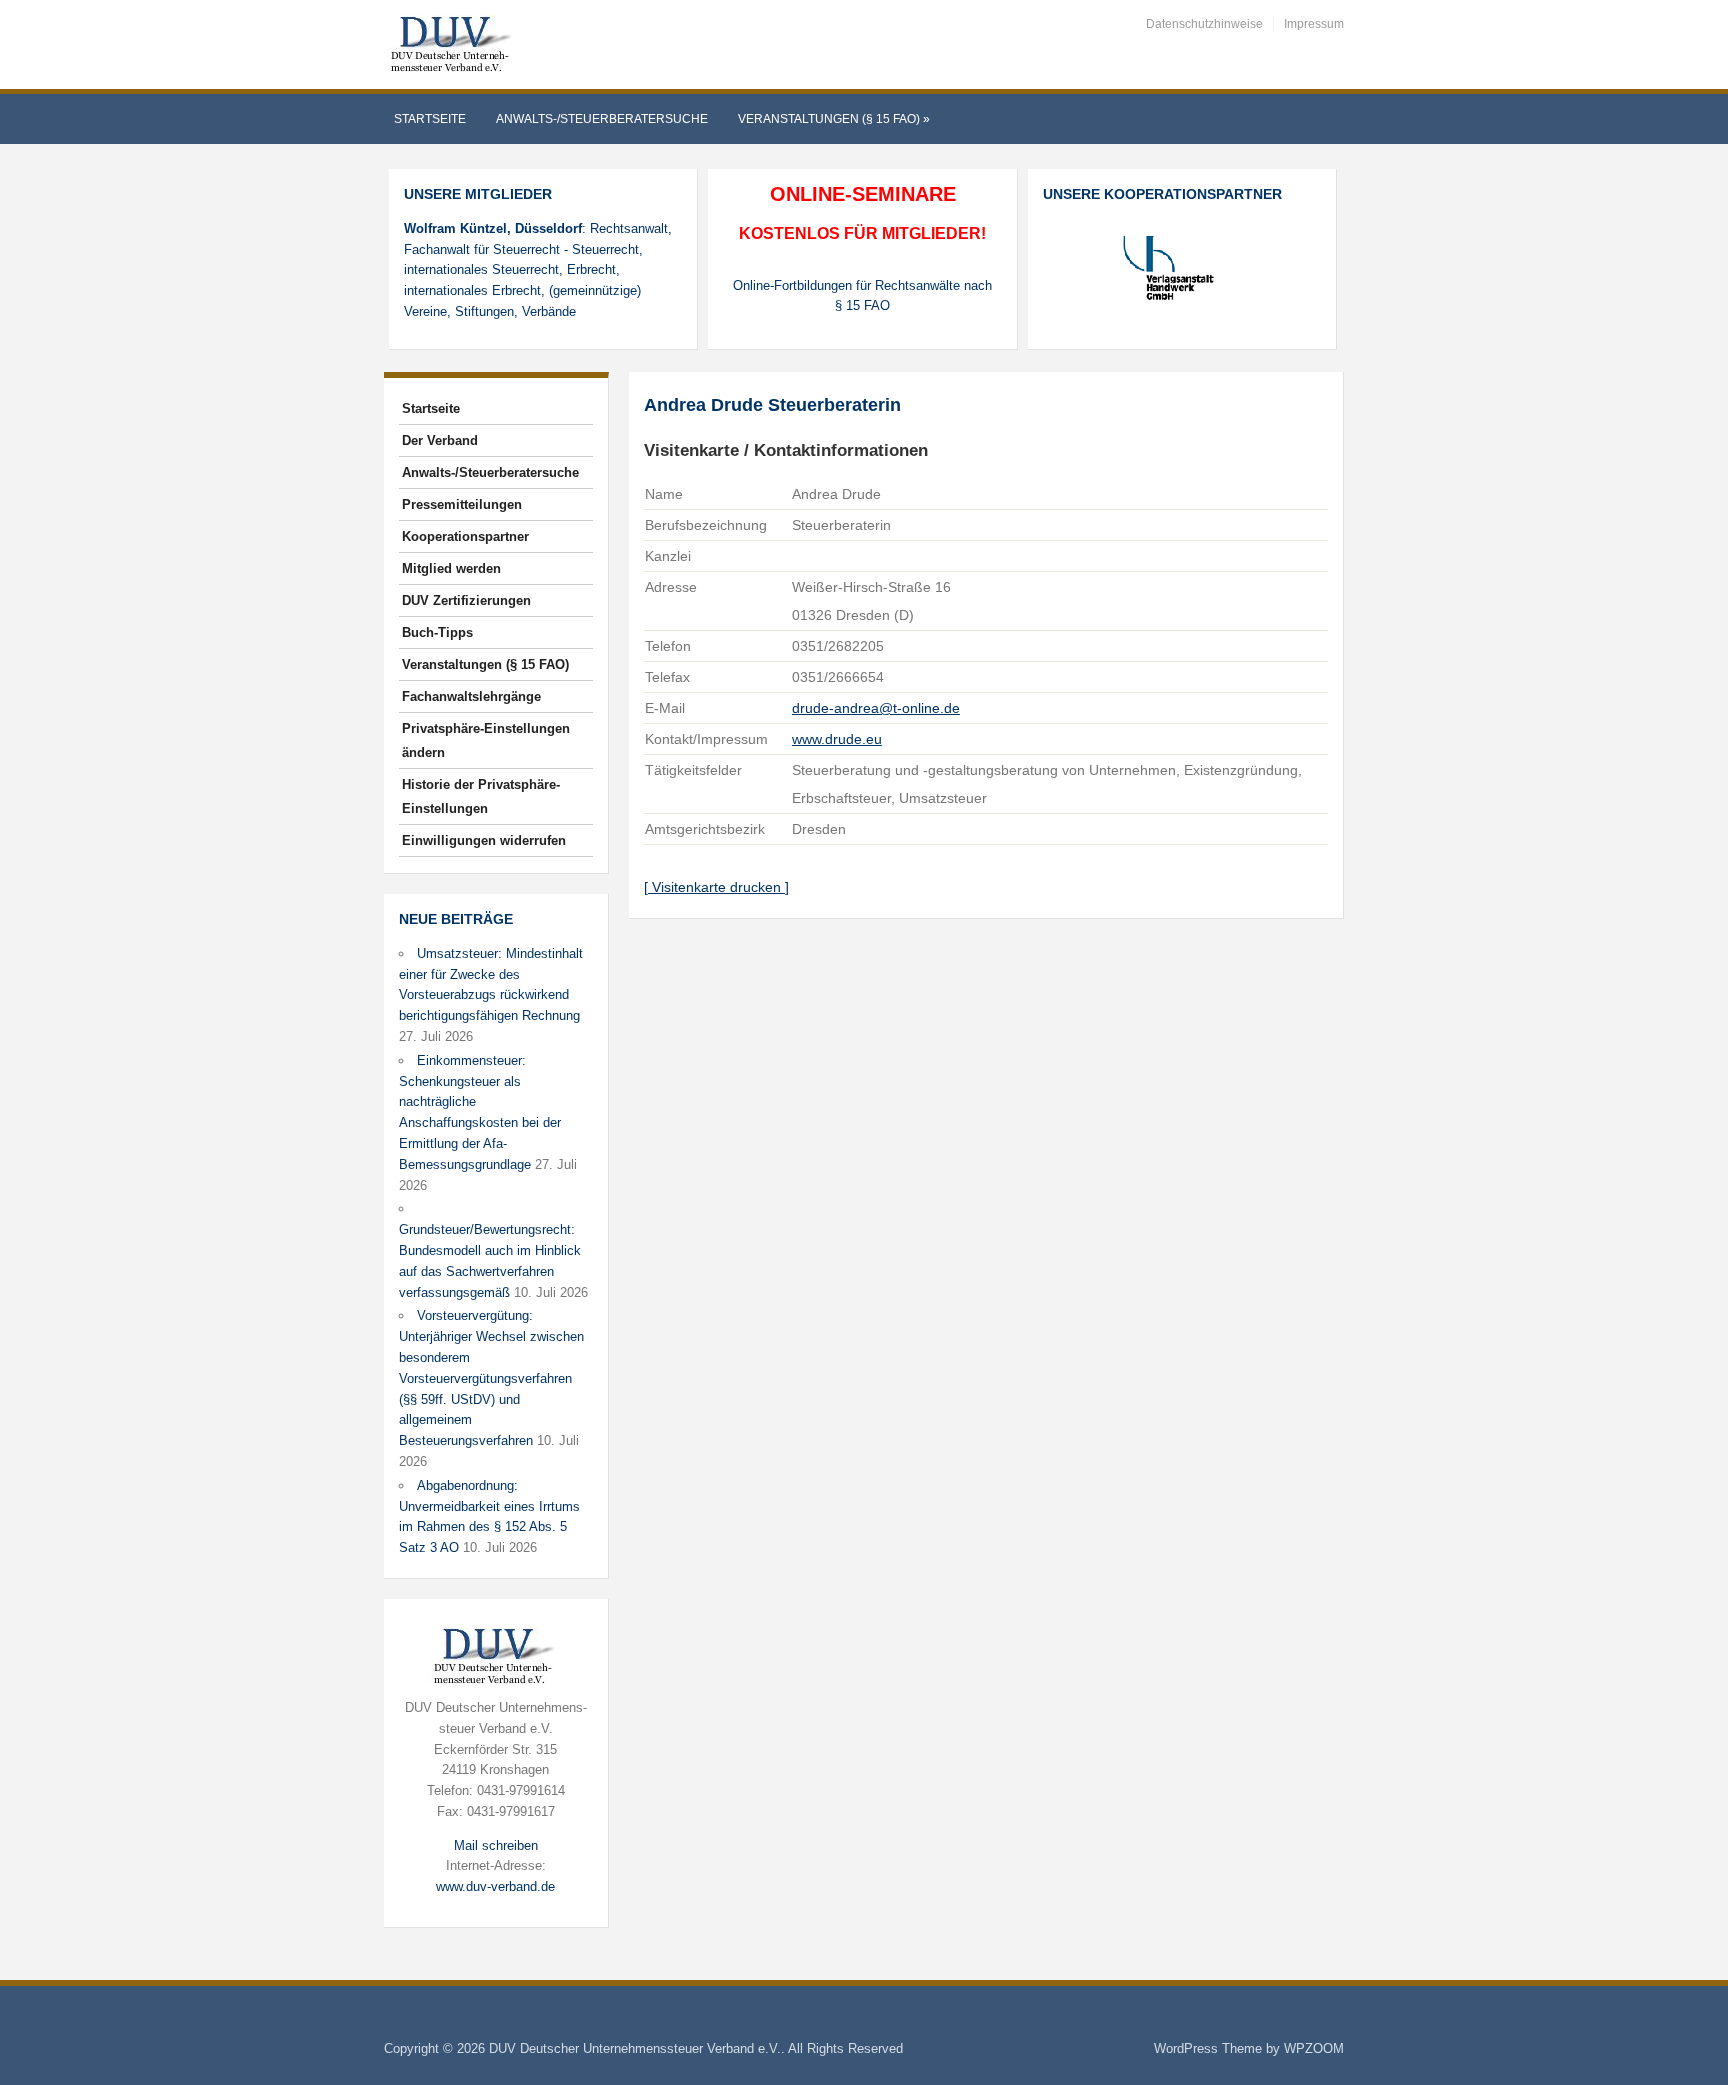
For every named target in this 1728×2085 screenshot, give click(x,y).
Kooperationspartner (465, 536)
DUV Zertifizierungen (466, 600)
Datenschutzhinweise (1204, 24)
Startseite (430, 119)
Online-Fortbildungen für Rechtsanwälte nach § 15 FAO (862, 296)
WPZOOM (1314, 2048)
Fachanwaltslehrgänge (471, 696)
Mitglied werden (451, 568)
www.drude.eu (837, 739)
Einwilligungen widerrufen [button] (484, 840)
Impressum (1314, 24)
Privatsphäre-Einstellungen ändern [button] (486, 740)
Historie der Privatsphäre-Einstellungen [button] (481, 796)
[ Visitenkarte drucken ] (716, 887)
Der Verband (440, 440)
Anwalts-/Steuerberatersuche (602, 119)
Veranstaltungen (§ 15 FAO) (834, 119)
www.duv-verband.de (495, 1886)
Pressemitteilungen (462, 504)
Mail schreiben (496, 1845)
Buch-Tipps (437, 632)
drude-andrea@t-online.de (876, 708)
